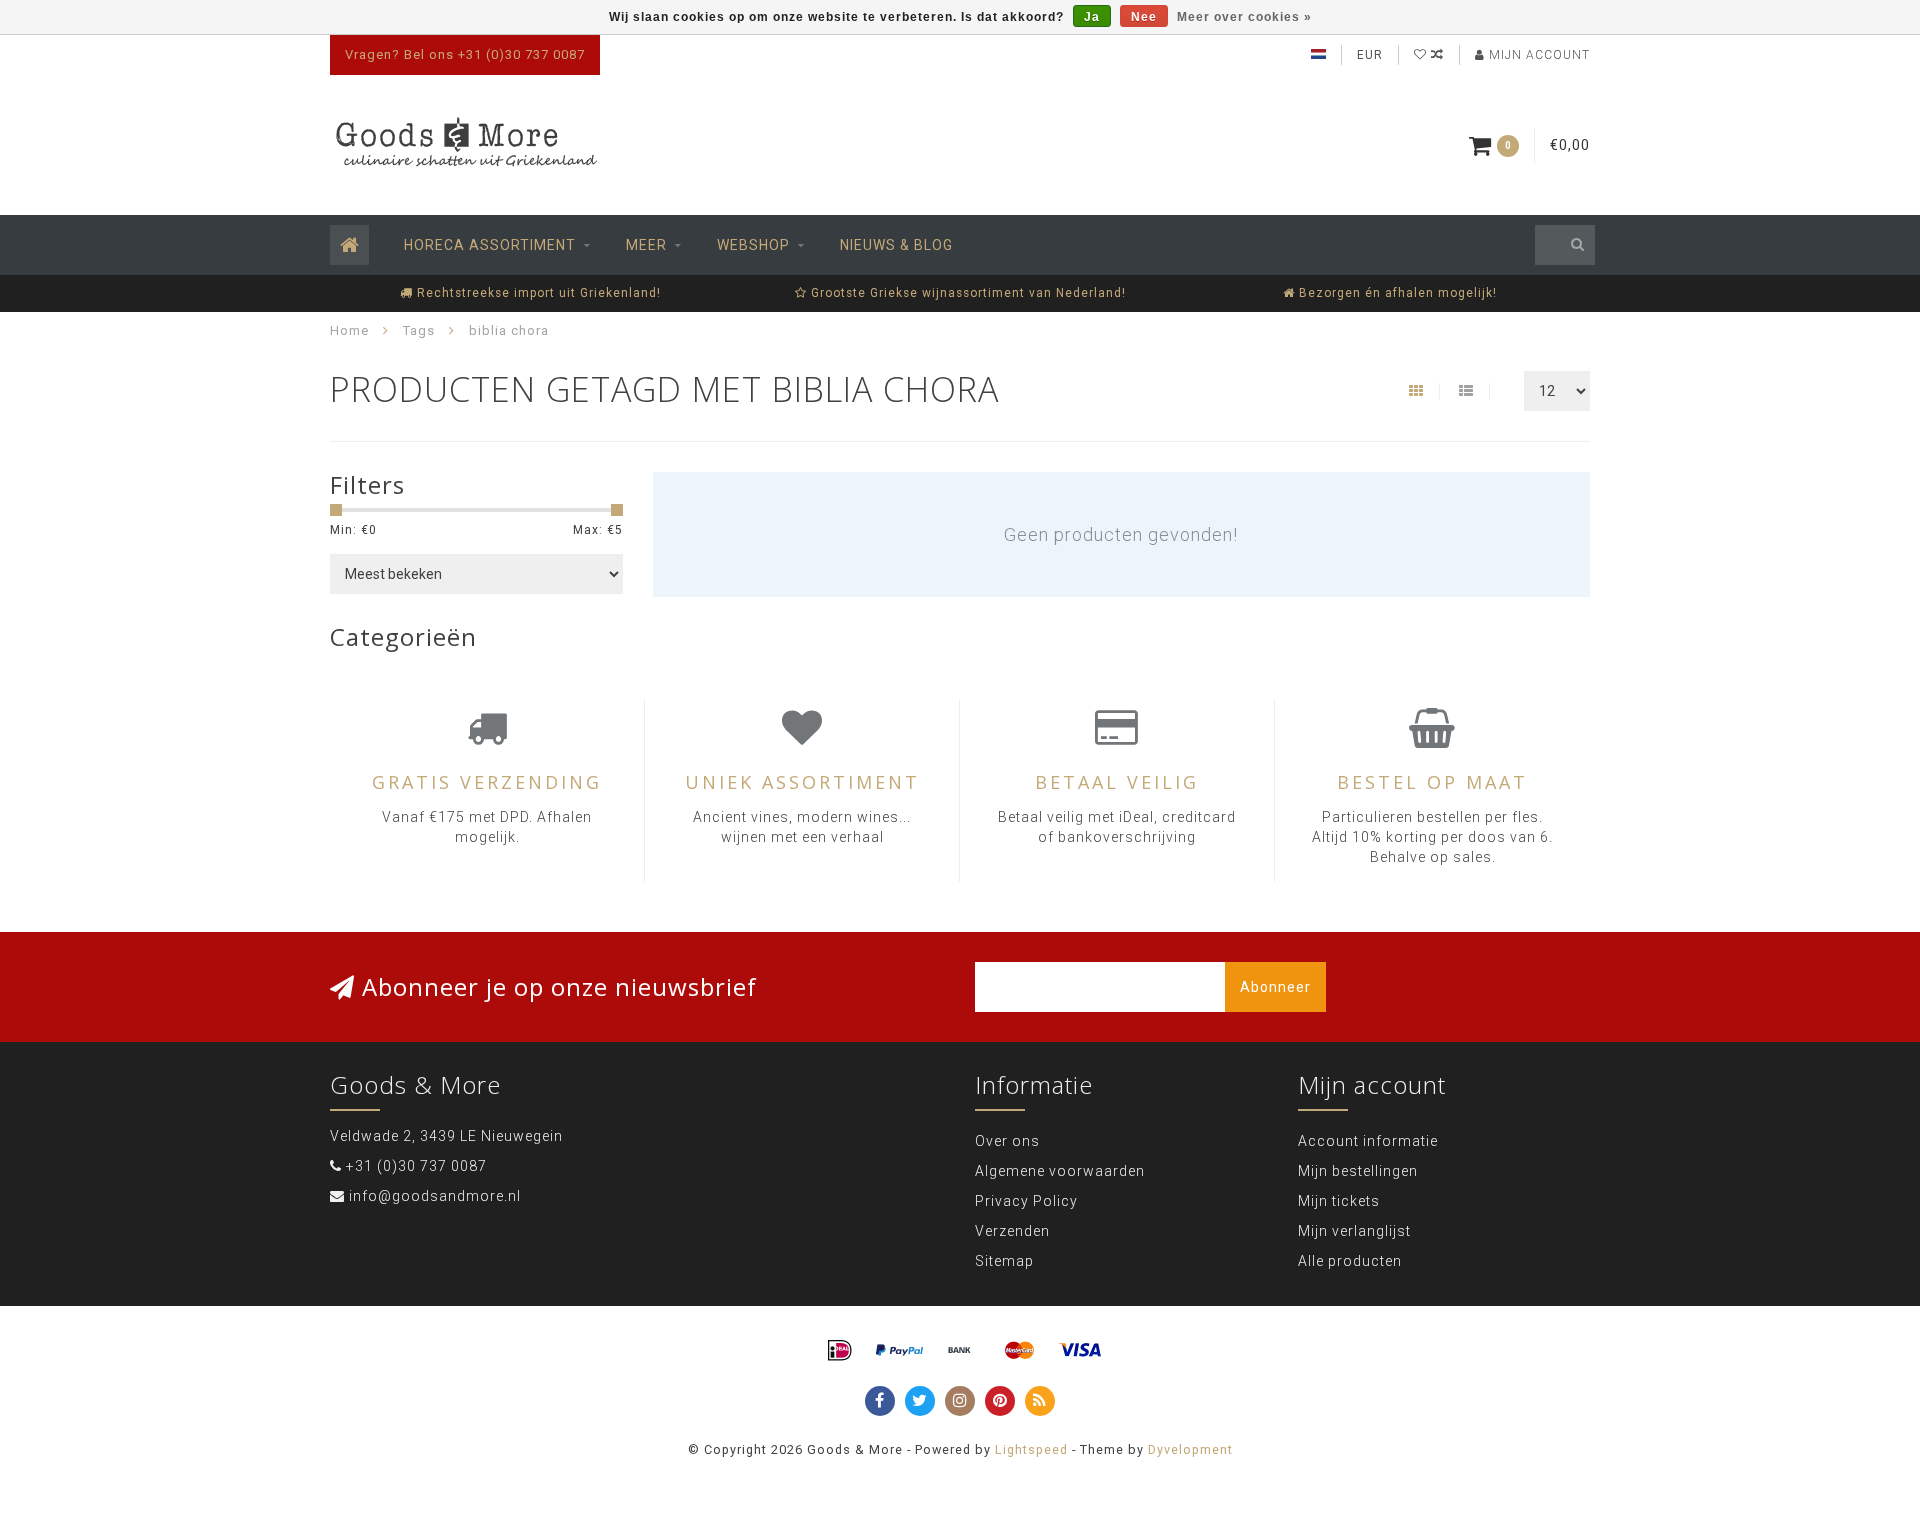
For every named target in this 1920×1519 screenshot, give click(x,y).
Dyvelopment (1190, 1449)
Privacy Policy (1026, 1201)
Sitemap (1004, 1261)
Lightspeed (1031, 1449)
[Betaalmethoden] (840, 1351)
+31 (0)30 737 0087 (416, 1166)
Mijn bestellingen (1358, 1171)
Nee (1144, 17)
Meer (646, 245)
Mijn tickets (1339, 1201)
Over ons (1007, 1141)
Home (349, 330)
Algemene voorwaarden (1060, 1171)
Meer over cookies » (1244, 17)
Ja (1092, 17)
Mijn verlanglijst (1354, 1231)
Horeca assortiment (490, 245)
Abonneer (1275, 987)
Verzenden (1012, 1231)
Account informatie (1368, 1141)
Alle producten (1350, 1261)
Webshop (753, 245)
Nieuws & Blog (896, 245)
